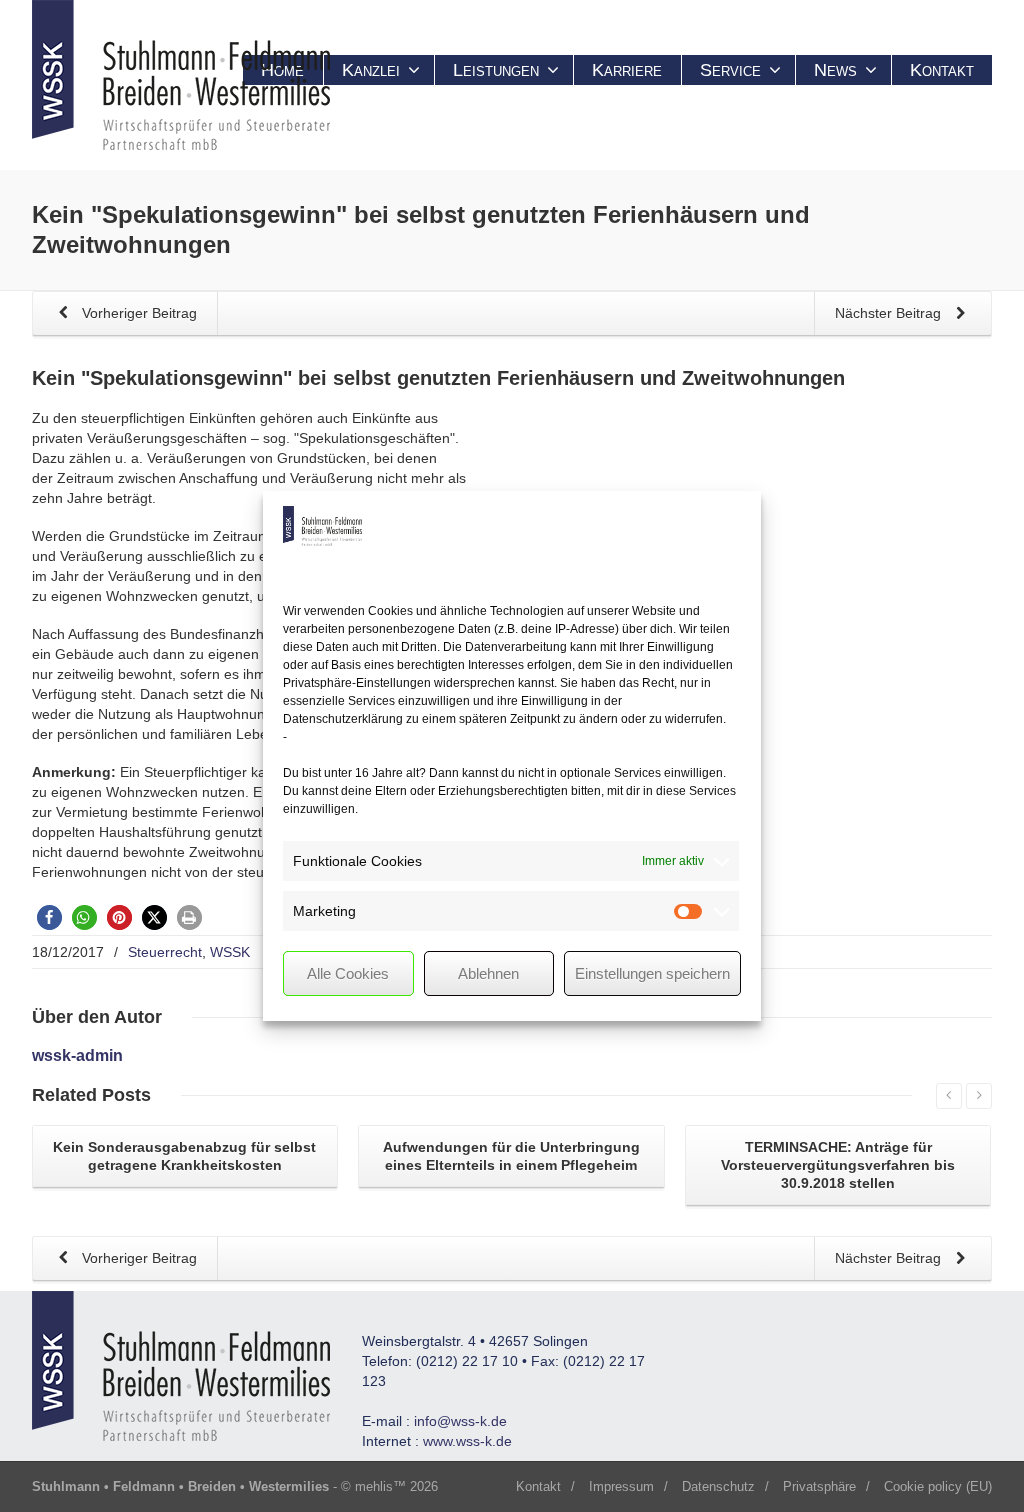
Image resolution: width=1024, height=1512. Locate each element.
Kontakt (942, 70)
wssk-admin (77, 1055)
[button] (49, 917)
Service (730, 70)
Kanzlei (371, 70)
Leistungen (496, 70)
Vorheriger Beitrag (137, 313)
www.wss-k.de (467, 1441)
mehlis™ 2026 (396, 1486)
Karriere (627, 70)
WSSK (230, 952)
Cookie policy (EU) (938, 1486)
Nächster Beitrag (890, 313)
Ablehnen (488, 973)
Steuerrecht (165, 952)
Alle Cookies (348, 973)
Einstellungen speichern (652, 973)
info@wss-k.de (460, 1421)
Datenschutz (718, 1486)
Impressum (621, 1486)
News (835, 70)
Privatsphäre (819, 1486)
